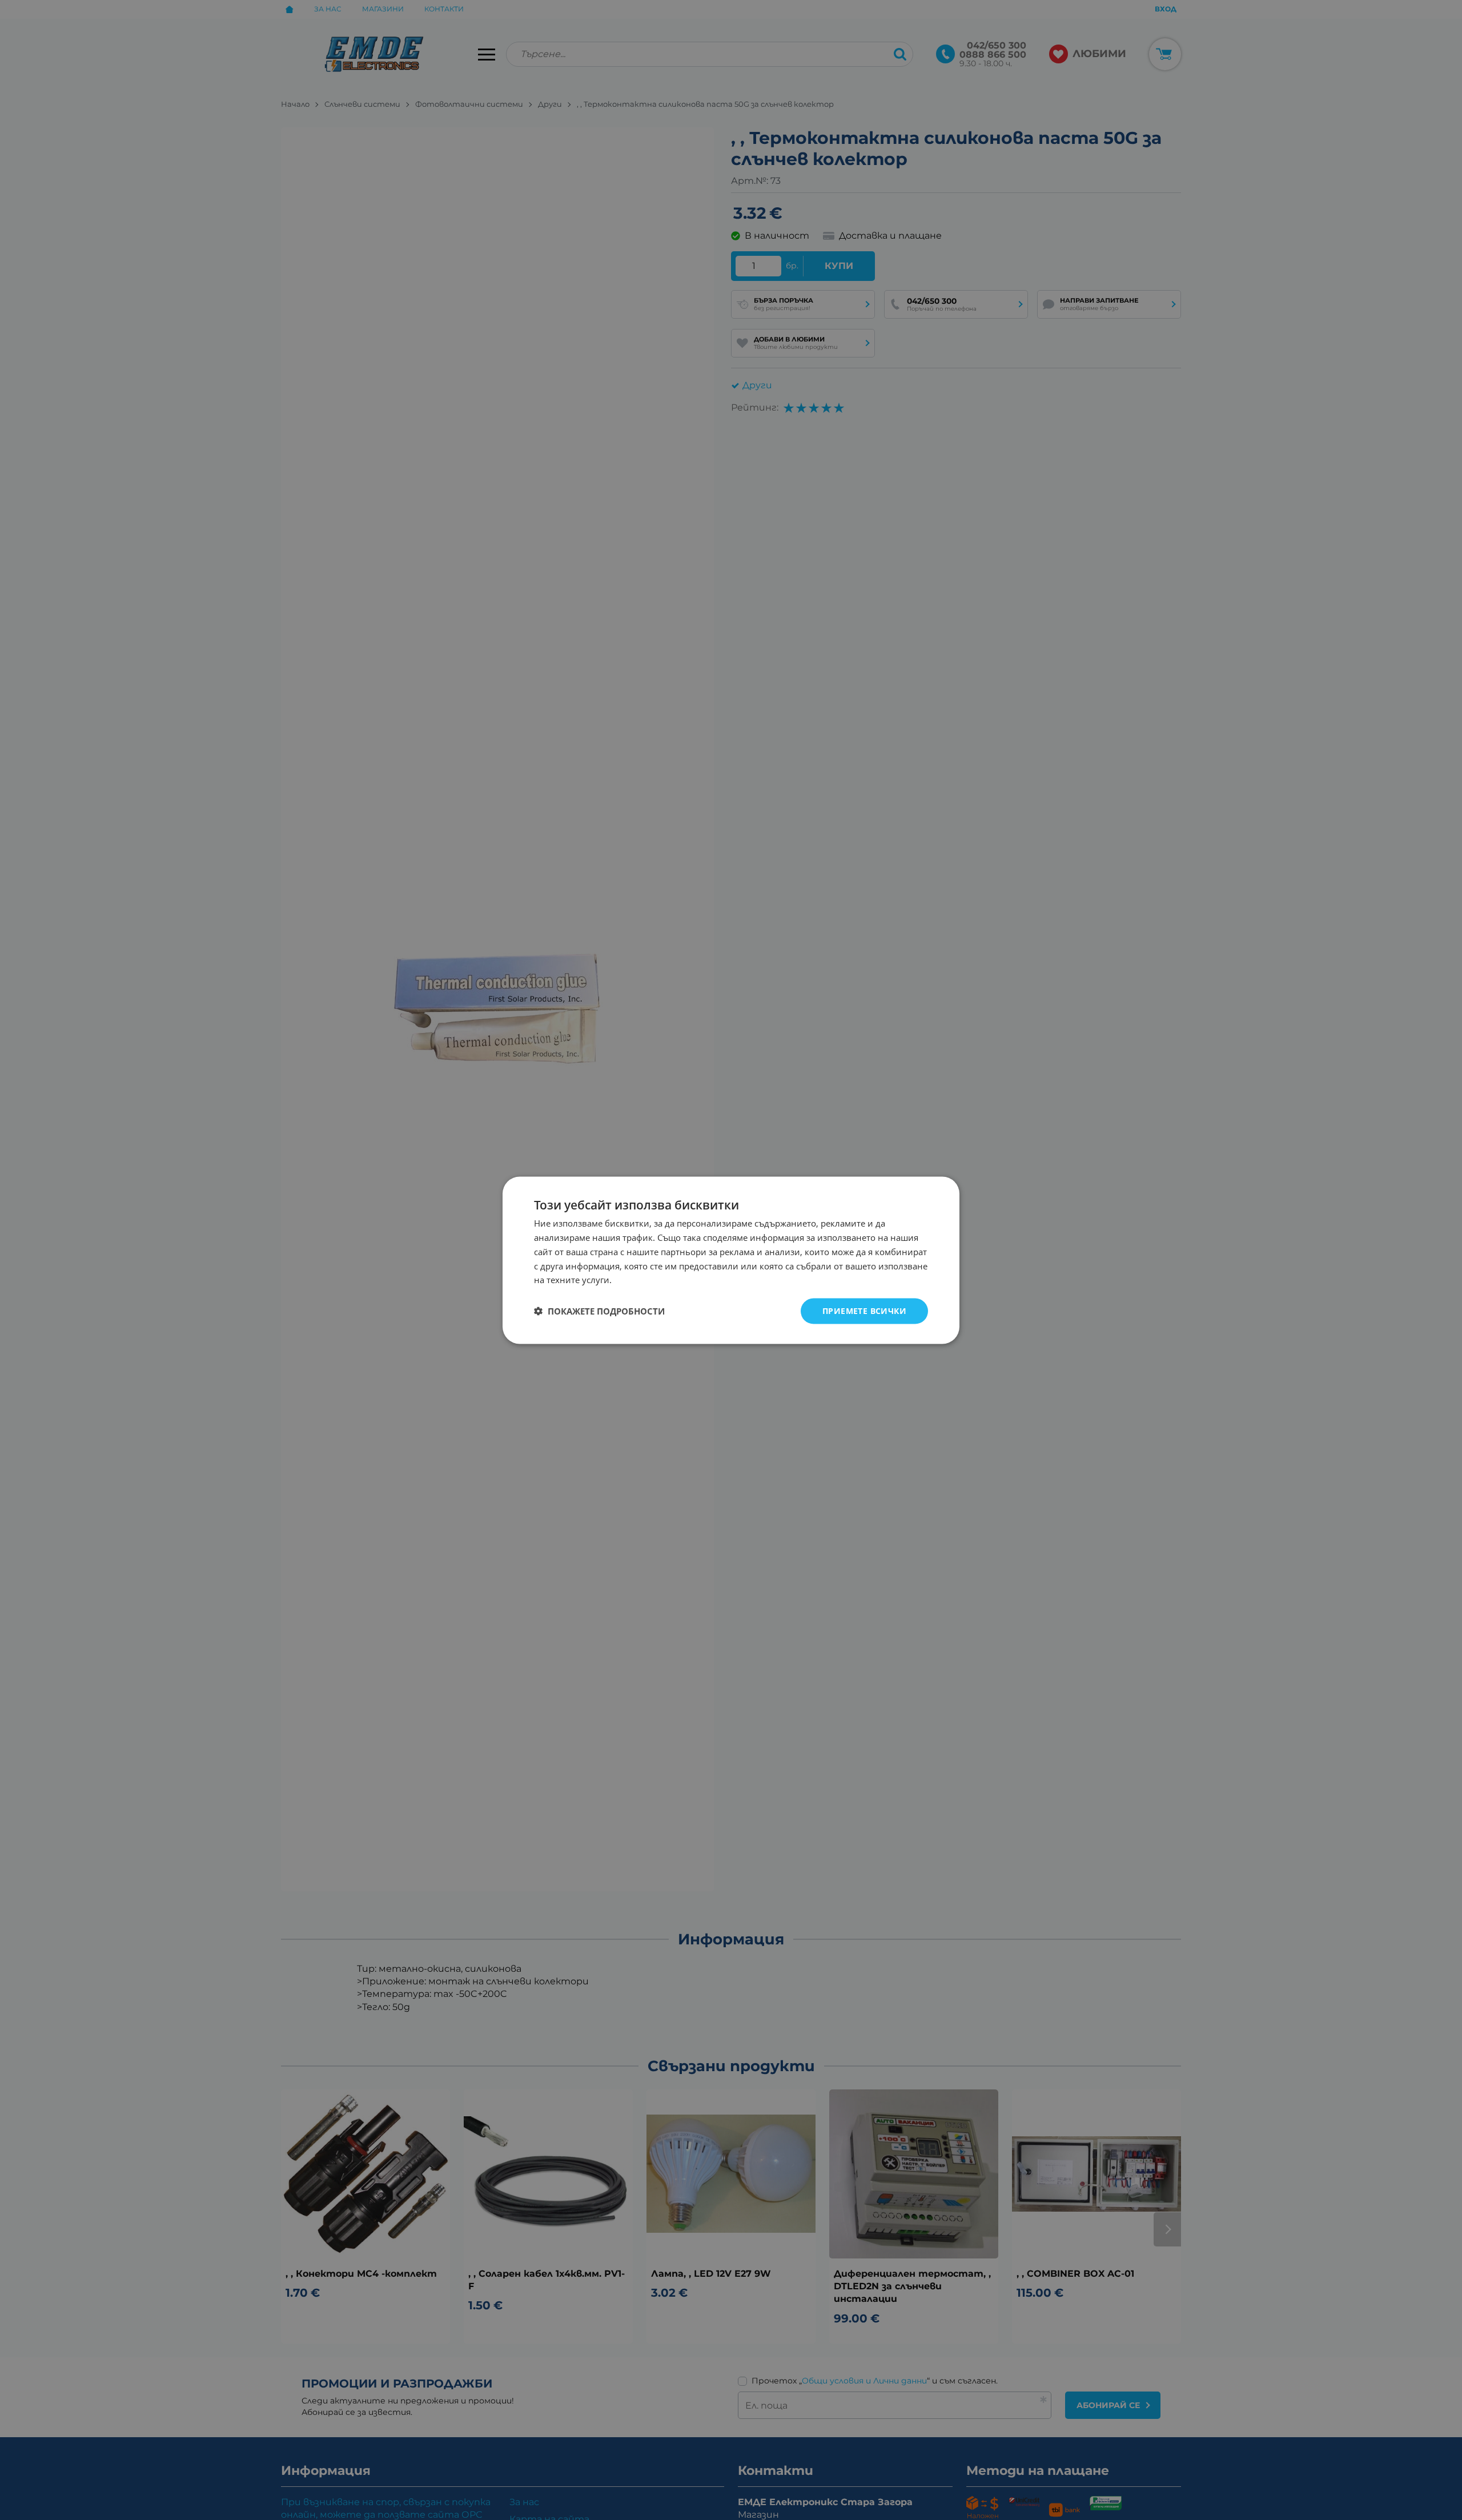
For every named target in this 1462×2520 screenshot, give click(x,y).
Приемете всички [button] (864, 1310)
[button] (599, 1311)
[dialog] (731, 1260)
